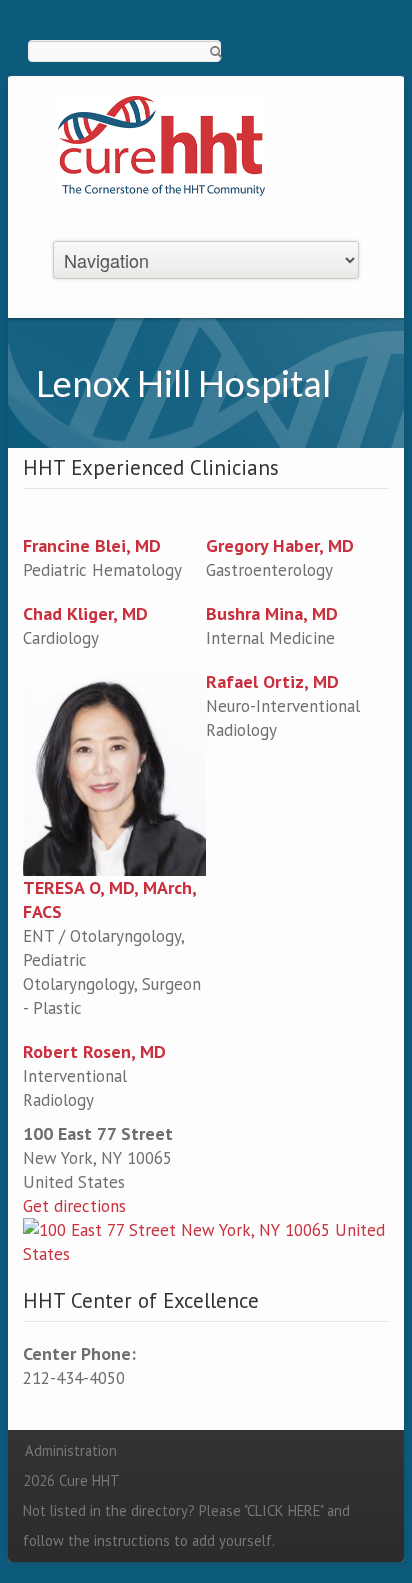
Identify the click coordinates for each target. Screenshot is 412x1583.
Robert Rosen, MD (94, 1051)
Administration (71, 1450)
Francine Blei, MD (92, 545)
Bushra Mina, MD (272, 613)
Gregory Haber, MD (280, 545)
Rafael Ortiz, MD (272, 681)
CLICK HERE (283, 1510)
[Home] (161, 144)
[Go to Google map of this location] (206, 1241)
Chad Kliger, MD (85, 613)
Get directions (74, 1206)
